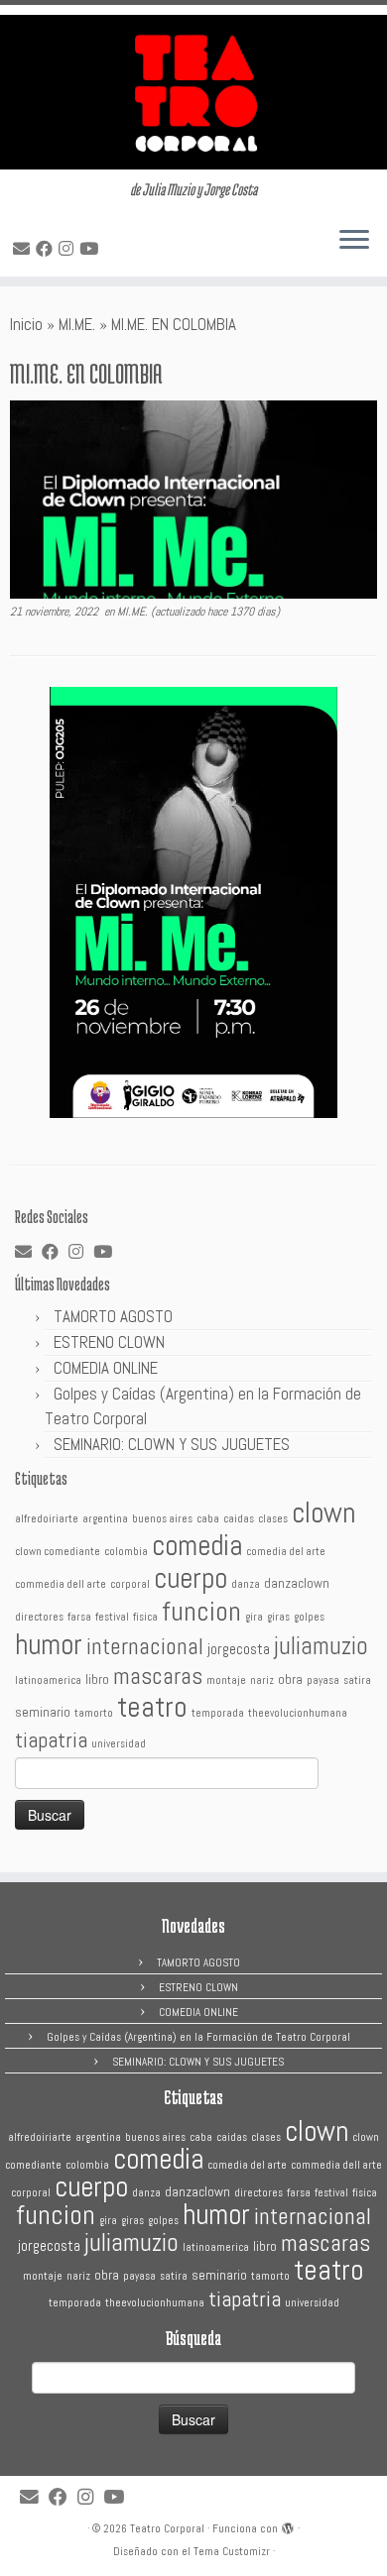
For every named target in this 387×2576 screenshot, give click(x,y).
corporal (130, 1584)
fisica (145, 1617)
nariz (262, 1680)
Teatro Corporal (167, 2528)
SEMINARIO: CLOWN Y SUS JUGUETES (172, 1444)
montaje (226, 1680)
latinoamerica (48, 1680)
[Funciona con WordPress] (288, 2525)
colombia (126, 1552)
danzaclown (297, 1583)
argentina (105, 1519)
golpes (309, 1617)
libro (97, 1680)
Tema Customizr (232, 2551)
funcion (201, 1611)
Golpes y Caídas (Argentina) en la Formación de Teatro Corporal (198, 2037)
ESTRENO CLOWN (109, 1342)
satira (357, 1680)
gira (254, 1617)
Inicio (26, 324)
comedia (197, 1545)
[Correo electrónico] (24, 249)
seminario (43, 1712)
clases (273, 1519)
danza (246, 1584)
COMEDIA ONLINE (106, 1368)
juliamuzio (321, 1646)
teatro (152, 1707)
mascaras (158, 1676)
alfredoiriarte (47, 1519)
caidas (239, 1519)
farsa (79, 1617)
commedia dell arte (61, 1584)
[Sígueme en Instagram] (69, 249)
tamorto (94, 1713)
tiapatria (51, 1739)
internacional (145, 1646)
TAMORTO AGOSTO (113, 1316)
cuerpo (191, 1578)
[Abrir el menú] (354, 241)
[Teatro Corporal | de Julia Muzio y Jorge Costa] (193, 92)
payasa (323, 1680)
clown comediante (58, 1552)
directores (39, 1617)
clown (323, 1512)
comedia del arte (286, 1552)
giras (278, 1617)
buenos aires (162, 1519)
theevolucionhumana (298, 1713)
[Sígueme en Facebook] (47, 249)
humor (49, 1644)
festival (112, 1617)
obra (290, 1680)
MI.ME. (77, 324)
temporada (218, 1713)
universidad (119, 1744)
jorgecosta (239, 1649)
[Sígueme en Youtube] (92, 249)
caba (208, 1519)
